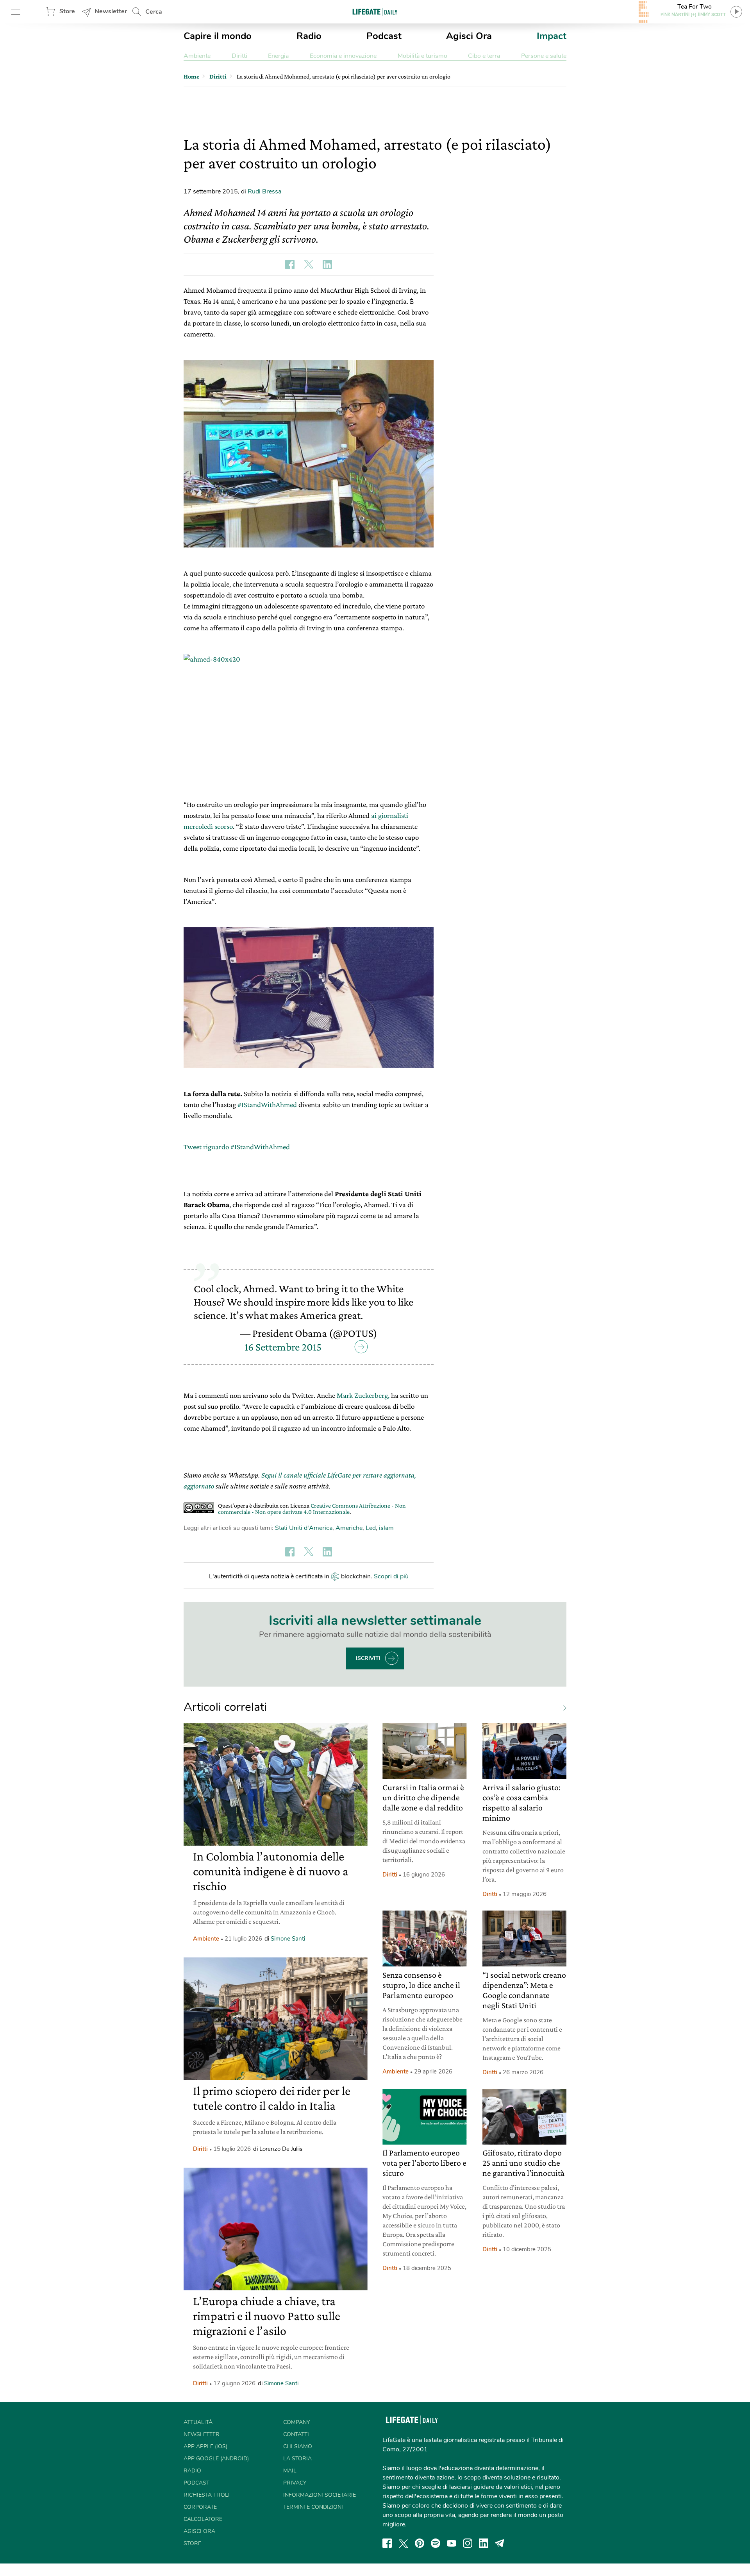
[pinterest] (420, 2543)
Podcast (384, 36)
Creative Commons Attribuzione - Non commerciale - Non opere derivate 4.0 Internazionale (312, 1509)
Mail (290, 2471)
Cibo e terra (484, 56)
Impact (552, 36)
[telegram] (500, 2543)
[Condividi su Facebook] (290, 265)
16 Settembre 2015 (283, 1347)
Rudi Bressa (264, 191)
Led (371, 1528)
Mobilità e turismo (422, 56)
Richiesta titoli (207, 2495)
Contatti (296, 2434)
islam (386, 1528)
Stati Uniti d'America (304, 1528)
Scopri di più (391, 1576)
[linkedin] (484, 2543)
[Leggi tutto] (561, 1707)
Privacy (295, 2483)
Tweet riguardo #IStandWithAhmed (237, 1147)
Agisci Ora (469, 36)
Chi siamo (298, 2446)
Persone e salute (544, 56)
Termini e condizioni (313, 2507)
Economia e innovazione (343, 56)
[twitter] (404, 2543)
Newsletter (111, 11)
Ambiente (197, 56)
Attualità (198, 2422)
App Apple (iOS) (205, 2446)
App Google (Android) (216, 2459)
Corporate (200, 2507)
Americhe (349, 1528)
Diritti (239, 56)
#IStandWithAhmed (267, 1105)
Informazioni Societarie (320, 2495)
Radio (309, 36)
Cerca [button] (154, 12)
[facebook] (387, 2543)
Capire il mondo (218, 36)
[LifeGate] (375, 12)
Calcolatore (203, 2519)
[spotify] (436, 2543)
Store (67, 11)
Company (296, 2422)
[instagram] (468, 2543)
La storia (297, 2459)
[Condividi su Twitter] (309, 265)
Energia (278, 56)
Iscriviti (368, 1658)
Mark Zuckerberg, (362, 1395)
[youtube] (452, 2543)
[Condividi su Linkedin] (327, 265)
